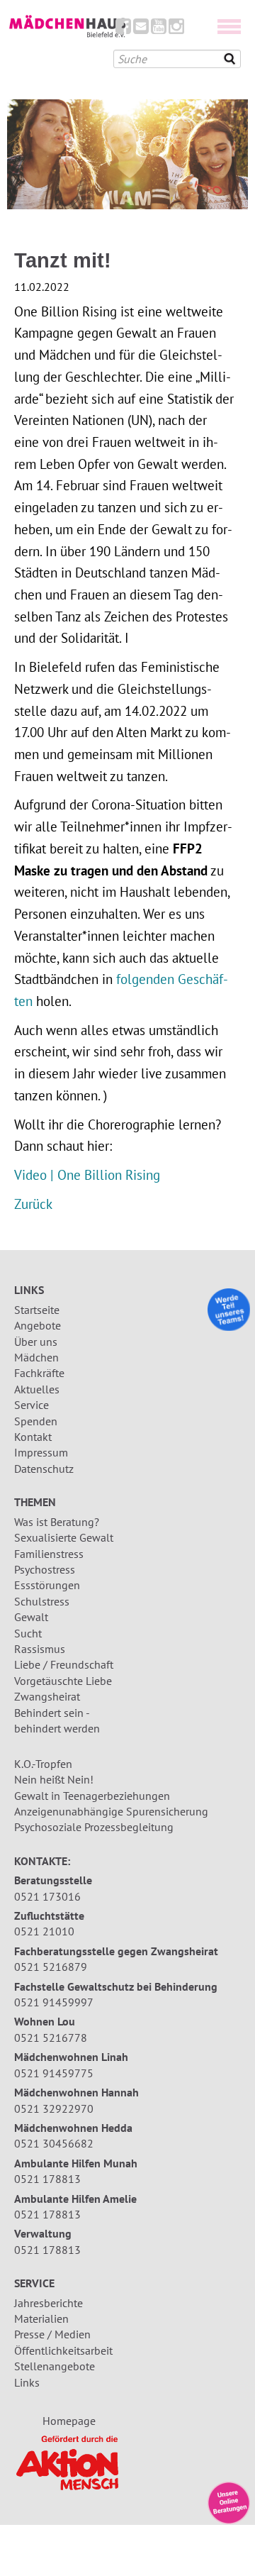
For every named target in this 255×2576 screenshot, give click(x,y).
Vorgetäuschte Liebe (63, 1681)
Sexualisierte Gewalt (64, 1537)
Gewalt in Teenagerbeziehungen (92, 1796)
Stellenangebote (55, 2366)
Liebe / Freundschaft (64, 1664)
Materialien (41, 2318)
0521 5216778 (51, 2038)
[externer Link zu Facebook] (123, 29)
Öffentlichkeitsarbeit (63, 2350)
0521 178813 (47, 2179)
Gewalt (31, 1617)
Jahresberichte (49, 2303)
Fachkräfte (39, 1373)
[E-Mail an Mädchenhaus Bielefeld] (141, 29)
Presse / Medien (52, 2334)
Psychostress (45, 1569)
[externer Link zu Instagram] (176, 29)
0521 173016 (47, 1896)
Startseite (37, 1310)
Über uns (36, 1342)
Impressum (41, 1452)
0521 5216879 (51, 1967)
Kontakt (33, 1437)
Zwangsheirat (47, 1696)
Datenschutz (44, 1469)
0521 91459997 (54, 2002)
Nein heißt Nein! (54, 1779)
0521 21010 (44, 1931)
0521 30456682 (54, 2143)
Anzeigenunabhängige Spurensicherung (111, 1811)
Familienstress (49, 1554)
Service (32, 1405)
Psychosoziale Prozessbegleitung (94, 1827)
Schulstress (42, 1601)
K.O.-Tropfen (43, 1764)
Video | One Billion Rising (87, 1174)
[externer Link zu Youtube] (159, 29)
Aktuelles (37, 1389)
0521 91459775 (54, 2073)
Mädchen (36, 1357)
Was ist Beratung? (57, 1522)
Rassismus (40, 1649)
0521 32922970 (54, 2108)
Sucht (28, 1633)
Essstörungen (47, 1585)
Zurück (33, 1204)
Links (27, 2382)
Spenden (36, 1421)
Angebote (38, 1325)
